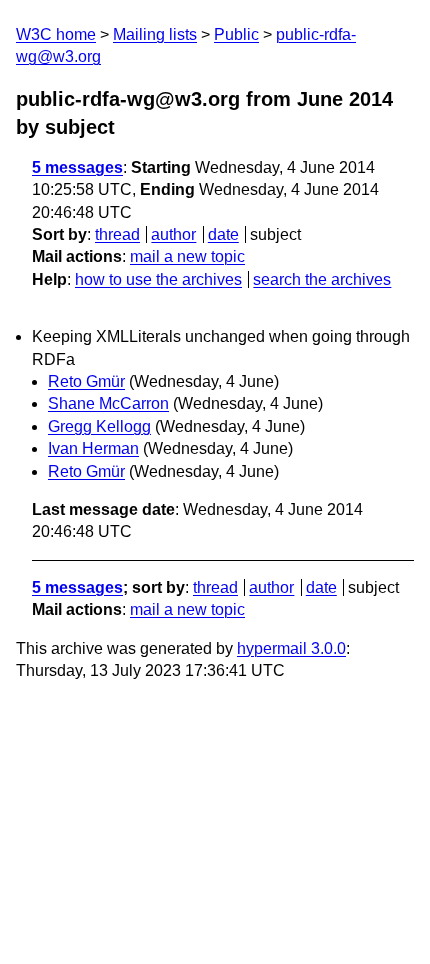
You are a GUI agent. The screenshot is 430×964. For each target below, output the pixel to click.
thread (117, 234)
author (173, 234)
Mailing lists (155, 34)
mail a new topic (187, 256)
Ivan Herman (93, 448)
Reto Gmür (86, 381)
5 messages (77, 167)
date (223, 234)
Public (236, 34)
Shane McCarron (108, 403)
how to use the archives (158, 279)
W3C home (56, 34)
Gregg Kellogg (99, 426)
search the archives (322, 279)
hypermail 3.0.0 (291, 648)
